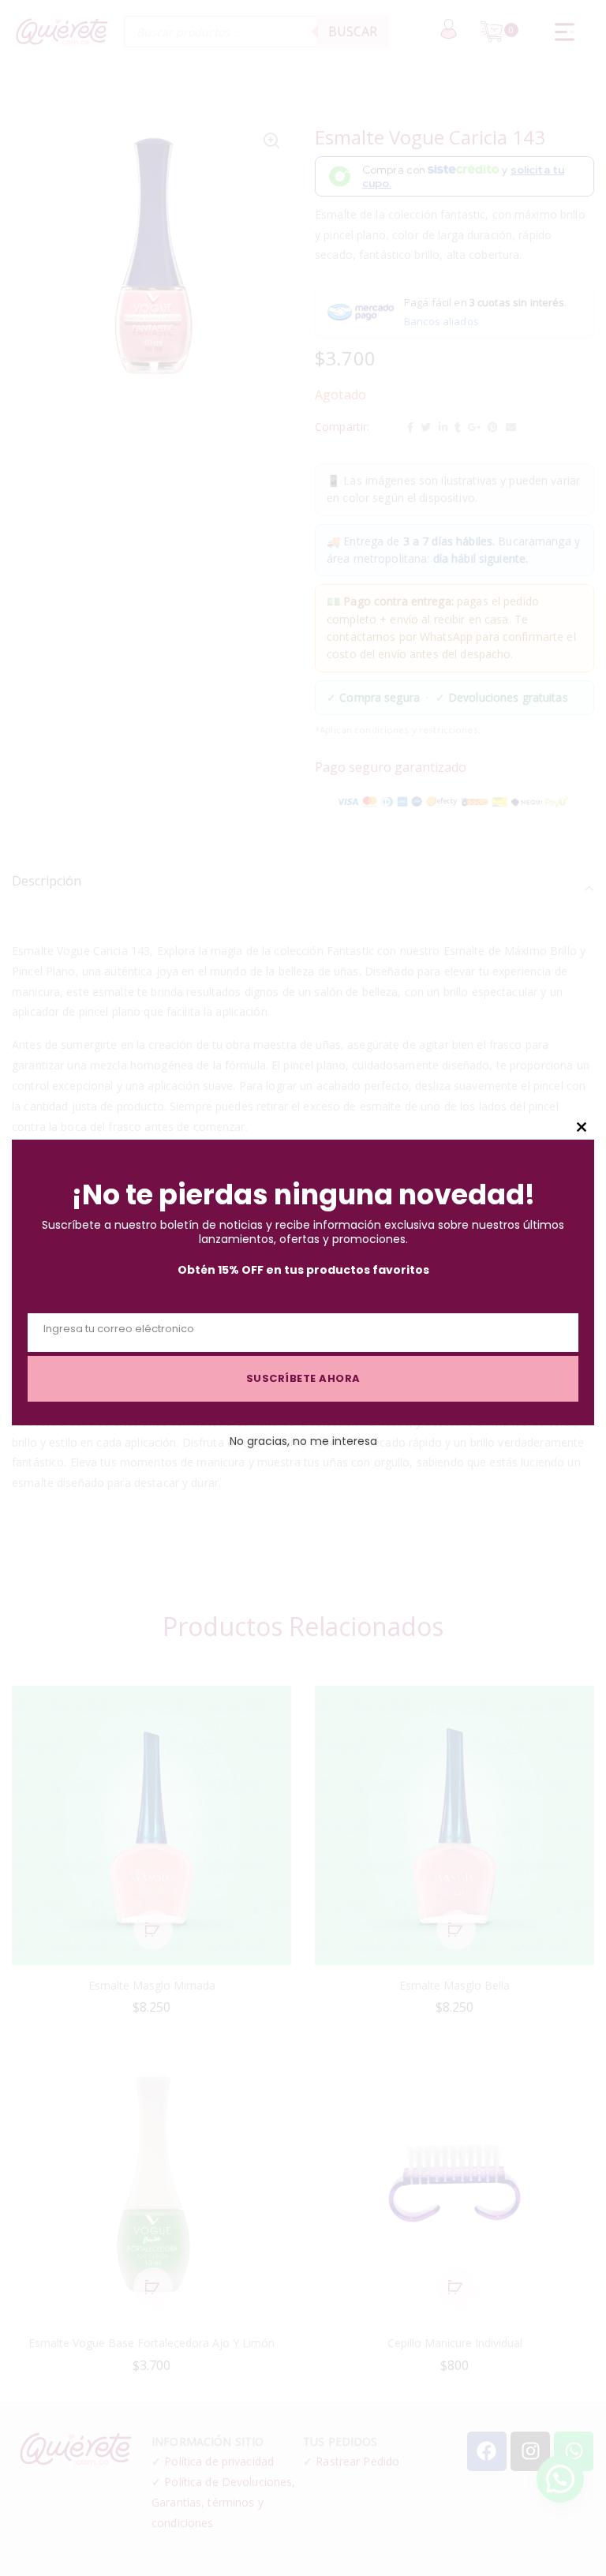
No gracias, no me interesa (303, 1441)
